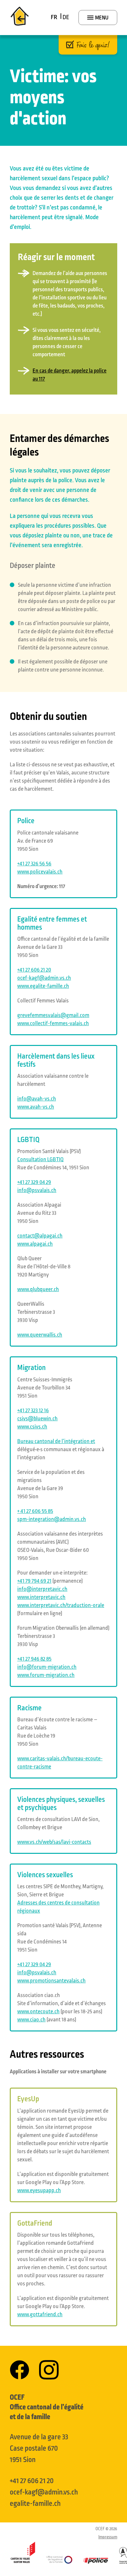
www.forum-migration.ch (46, 1675)
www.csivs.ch (32, 1427)
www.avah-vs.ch (36, 1107)
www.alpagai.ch (35, 1244)
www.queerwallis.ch (40, 1335)
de (66, 17)
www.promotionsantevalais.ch (51, 1981)
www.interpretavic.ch (41, 1597)
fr (54, 17)
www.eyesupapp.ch (39, 2191)
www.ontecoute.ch (38, 2012)
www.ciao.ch (31, 2020)
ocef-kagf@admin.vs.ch (44, 2492)
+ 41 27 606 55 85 (35, 1511)
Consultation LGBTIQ (40, 1160)
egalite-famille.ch (35, 2504)
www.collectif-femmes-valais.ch (53, 1024)
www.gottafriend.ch (40, 2315)
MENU (101, 18)
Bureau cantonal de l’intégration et (56, 1441)
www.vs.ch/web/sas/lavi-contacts (54, 1842)
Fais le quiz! (93, 45)
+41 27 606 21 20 (32, 2481)
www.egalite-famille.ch (43, 986)
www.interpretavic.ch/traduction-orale (61, 1605)
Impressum (108, 2537)
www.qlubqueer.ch (38, 1289)
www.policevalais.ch (40, 872)
